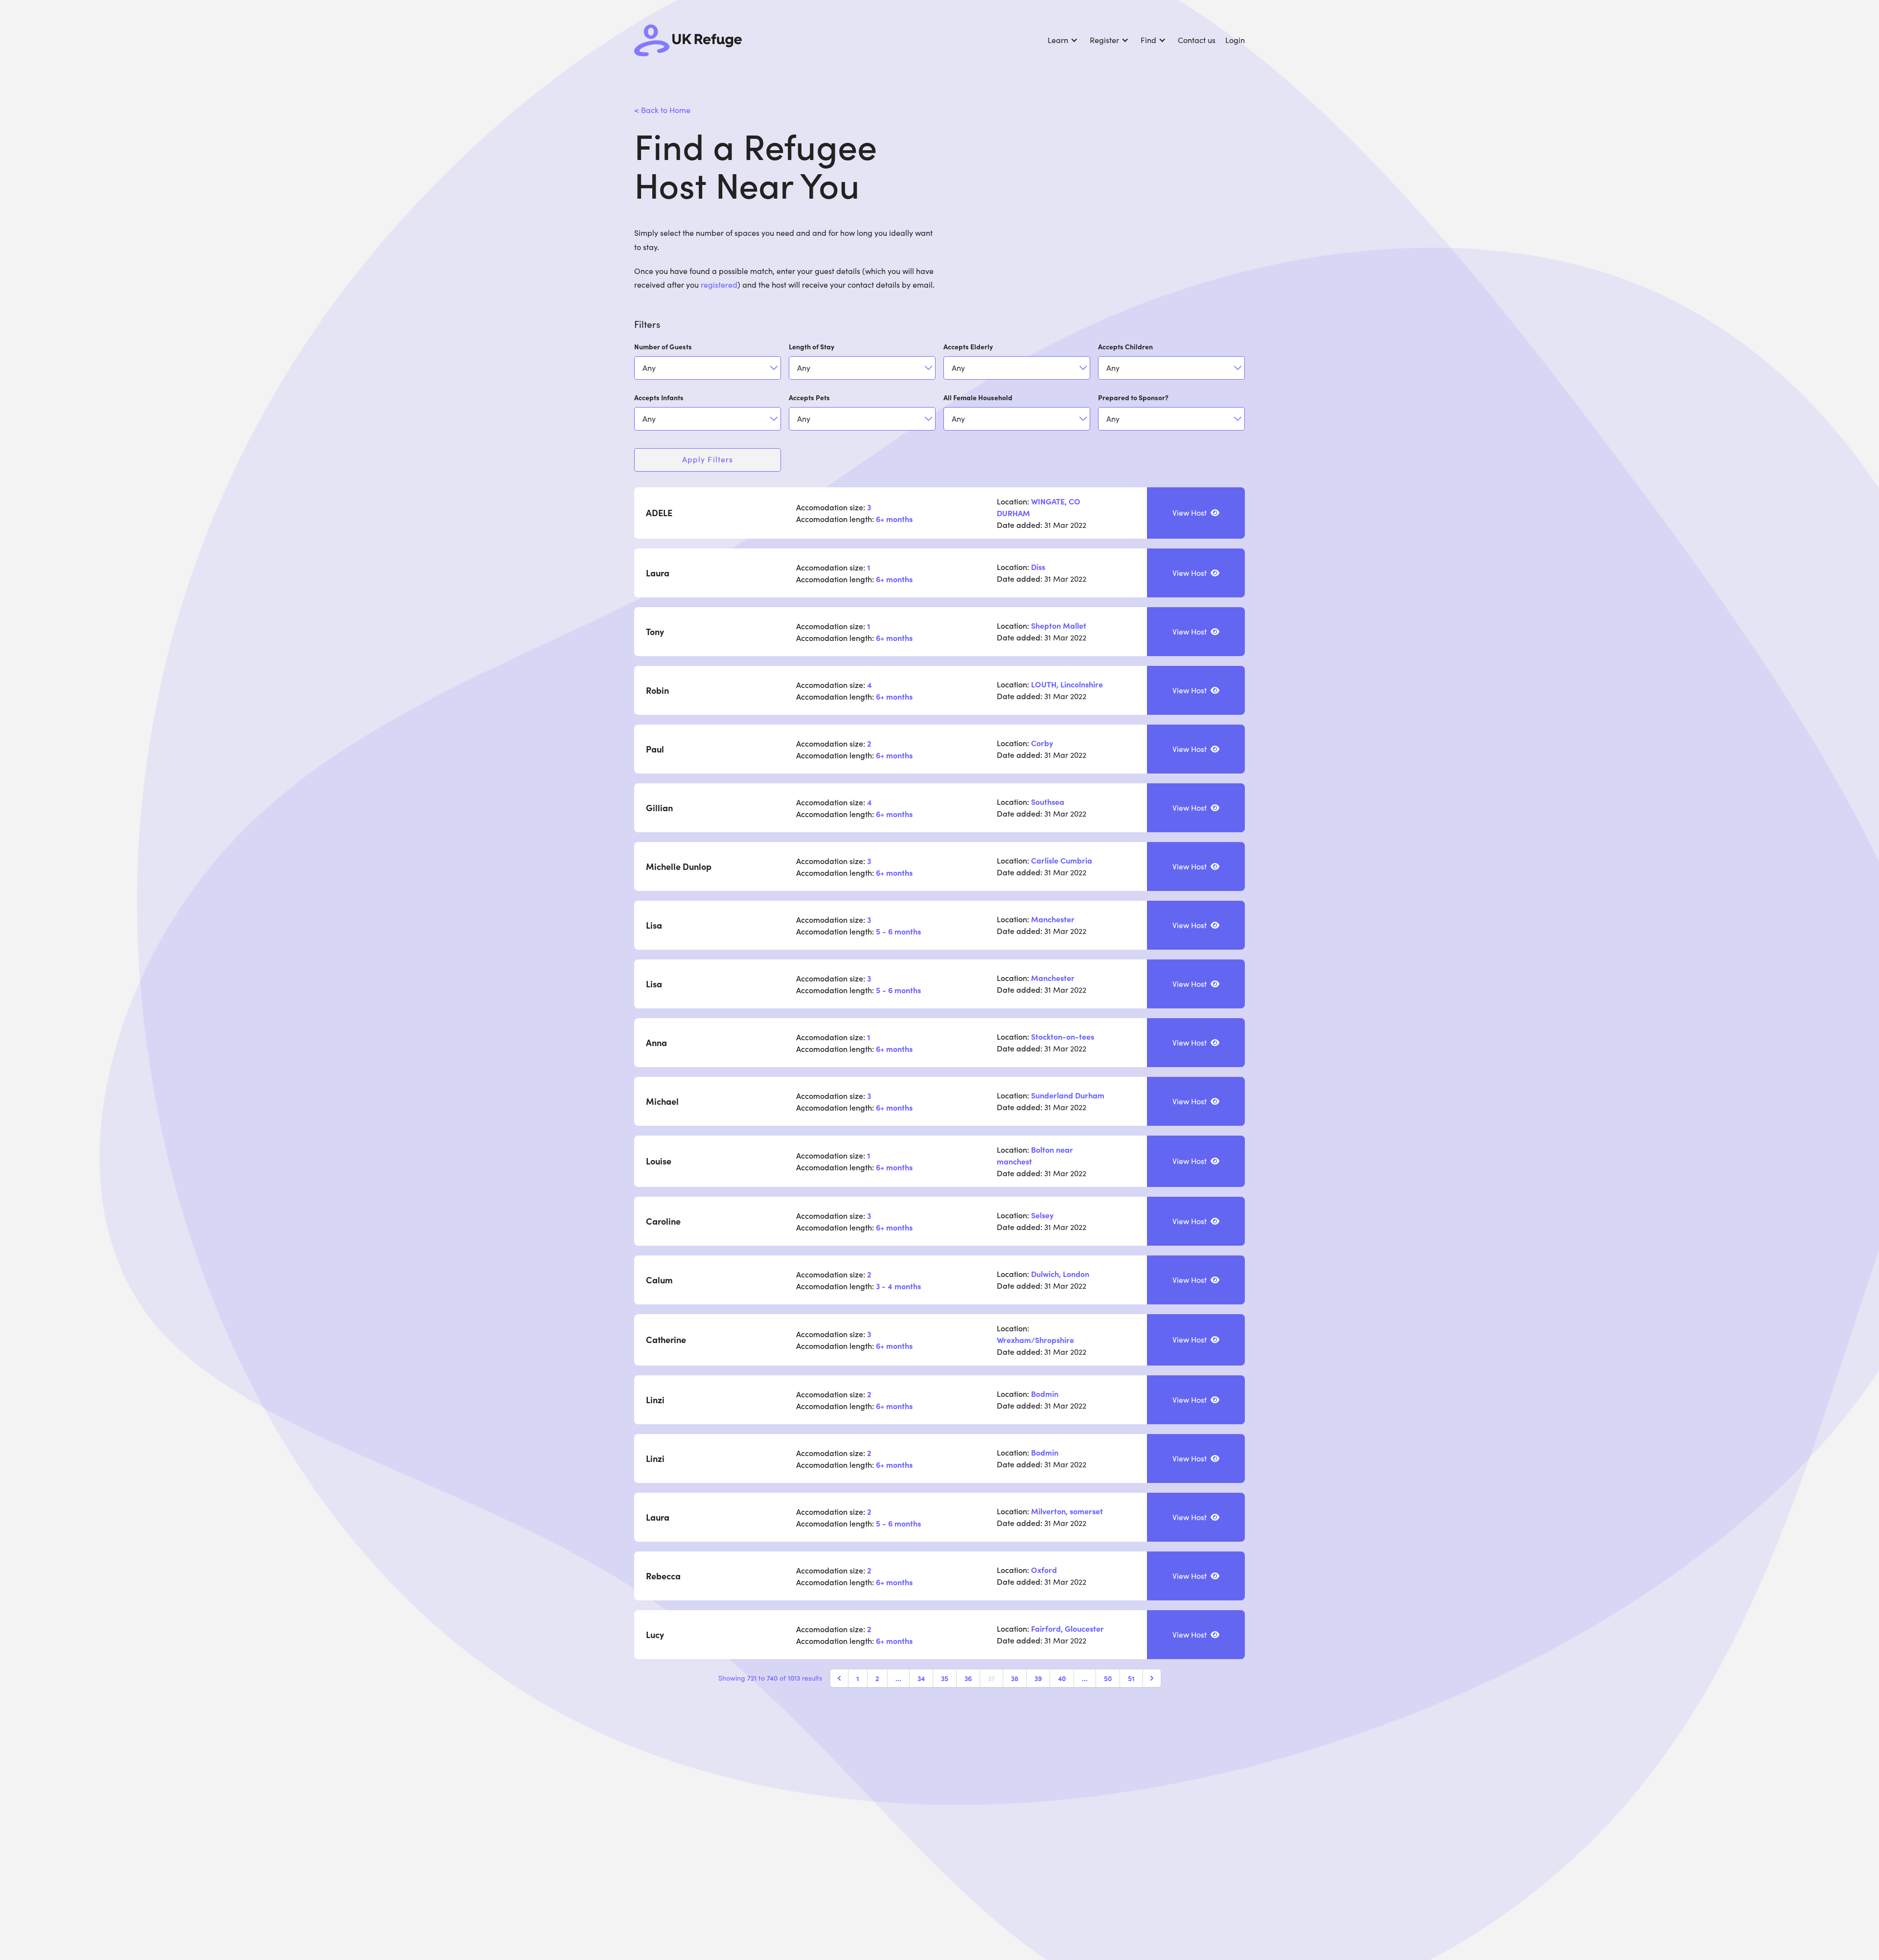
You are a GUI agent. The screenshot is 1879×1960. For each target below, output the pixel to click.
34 (921, 1678)
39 (1038, 1678)
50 (1108, 1678)
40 (1062, 1678)
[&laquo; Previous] (839, 1678)
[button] (1068, 40)
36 (968, 1678)
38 (1015, 1678)
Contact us (1198, 40)
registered (719, 285)
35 (945, 1678)
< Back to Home (662, 110)
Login (1235, 40)
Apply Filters (708, 459)
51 (1131, 1678)
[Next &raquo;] (1152, 1678)
